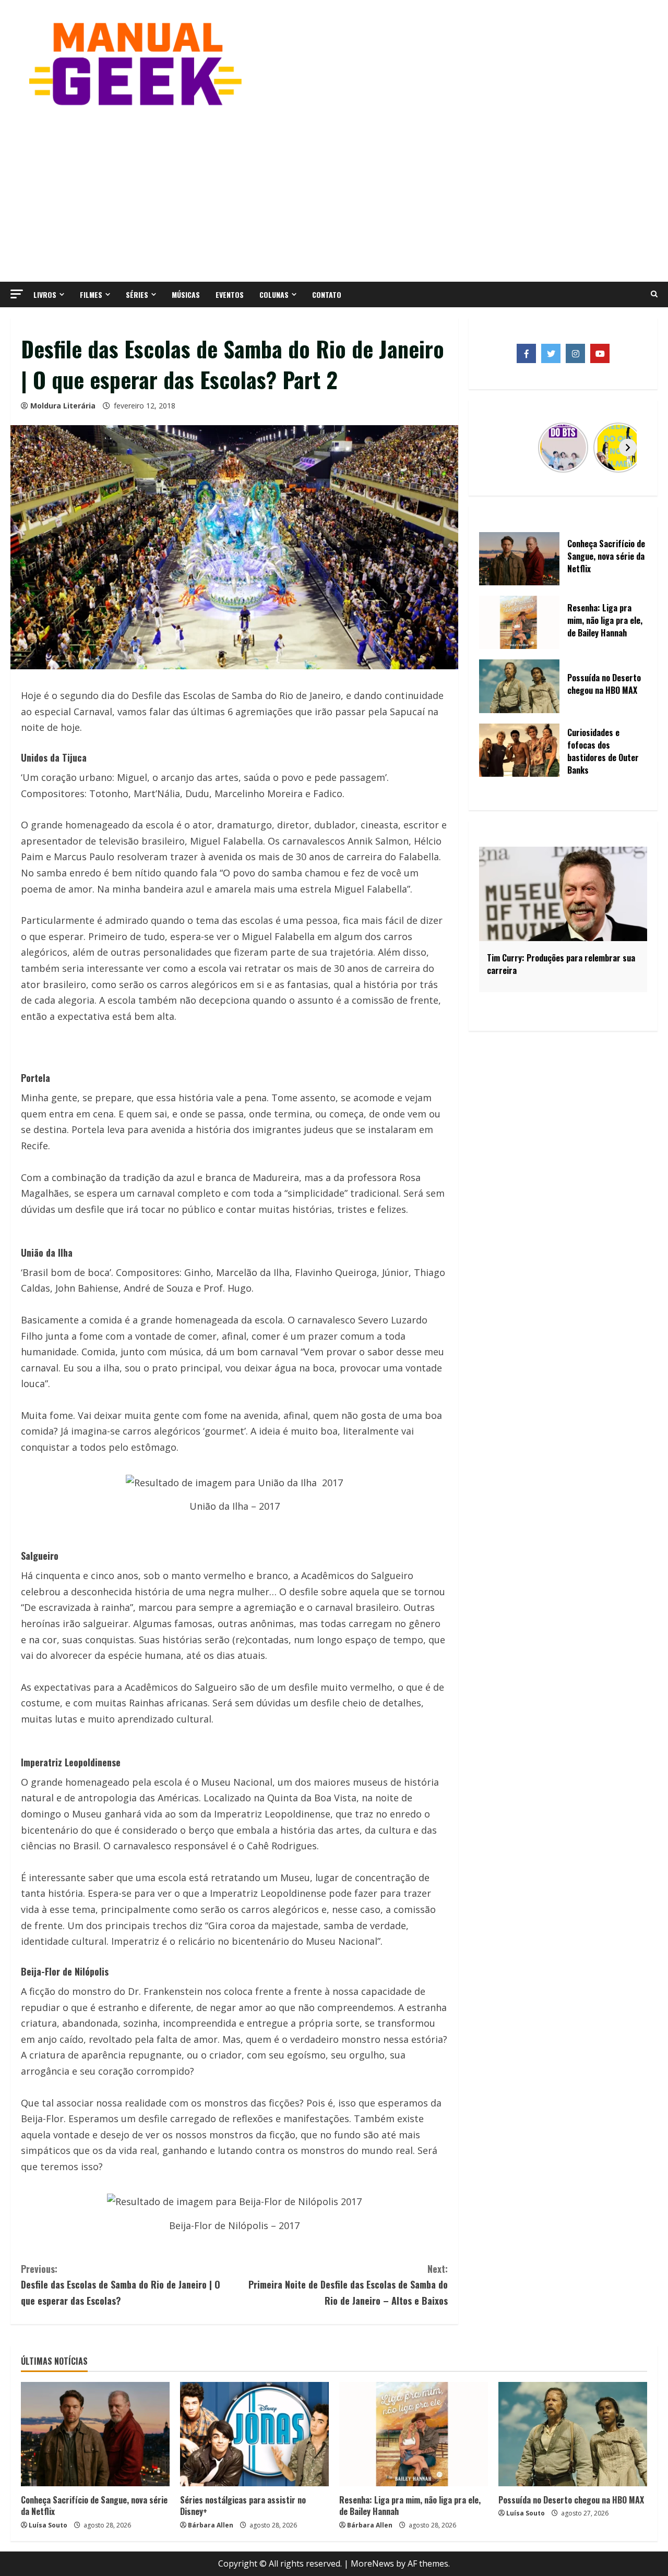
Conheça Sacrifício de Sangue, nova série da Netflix (94, 2506)
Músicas (186, 294)
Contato (327, 294)
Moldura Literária (63, 406)
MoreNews (372, 2563)
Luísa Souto (48, 2525)
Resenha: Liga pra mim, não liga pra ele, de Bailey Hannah (410, 2506)
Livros (45, 294)
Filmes (91, 294)
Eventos (230, 294)
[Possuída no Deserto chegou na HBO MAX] (573, 2434)
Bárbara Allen (211, 2525)
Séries (137, 294)
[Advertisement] (334, 193)
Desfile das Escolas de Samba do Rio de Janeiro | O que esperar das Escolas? (121, 2285)
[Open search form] (654, 294)
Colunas (274, 294)
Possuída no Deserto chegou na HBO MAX (571, 2500)
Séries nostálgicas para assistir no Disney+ (243, 2506)
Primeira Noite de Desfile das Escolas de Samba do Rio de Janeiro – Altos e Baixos (348, 2285)
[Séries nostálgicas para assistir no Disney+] (254, 2434)
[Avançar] (628, 448)
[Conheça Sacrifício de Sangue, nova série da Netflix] (95, 2434)
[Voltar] (498, 448)
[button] (17, 294)
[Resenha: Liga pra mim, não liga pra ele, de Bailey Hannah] (414, 2434)
